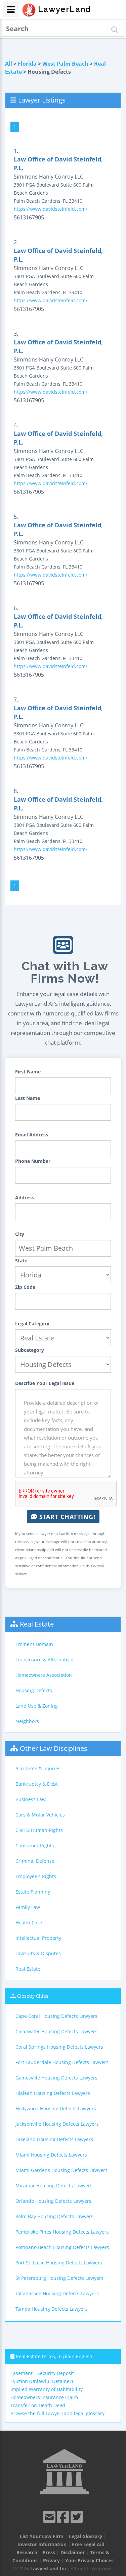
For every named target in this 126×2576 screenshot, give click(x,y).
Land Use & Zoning (37, 1706)
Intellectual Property (38, 1938)
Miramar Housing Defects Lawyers (54, 2186)
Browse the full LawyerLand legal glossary (57, 2413)
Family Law (28, 1907)
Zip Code (25, 1287)
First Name (28, 1072)
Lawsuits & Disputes (38, 1953)
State (21, 1261)
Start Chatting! (66, 1517)
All (9, 64)
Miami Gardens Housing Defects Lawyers (61, 2170)
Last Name (28, 1098)
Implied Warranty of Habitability (47, 2389)
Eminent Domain (34, 1644)
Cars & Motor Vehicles (40, 1815)
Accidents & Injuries (38, 1768)
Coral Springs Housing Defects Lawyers (59, 2047)
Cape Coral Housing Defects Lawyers (56, 2016)
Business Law (31, 1799)
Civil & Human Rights (39, 1830)
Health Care (29, 1923)
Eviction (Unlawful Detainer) (42, 2381)
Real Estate (37, 1624)
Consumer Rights (35, 1845)
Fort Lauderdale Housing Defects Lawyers (62, 2062)
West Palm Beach (65, 64)
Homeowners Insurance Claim (44, 2397)
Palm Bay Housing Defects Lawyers (54, 2216)
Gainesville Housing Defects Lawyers (56, 2078)
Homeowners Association (44, 1675)
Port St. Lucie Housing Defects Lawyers (59, 2263)
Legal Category (32, 1324)
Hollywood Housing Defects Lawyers (56, 2108)
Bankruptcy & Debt (37, 1784)
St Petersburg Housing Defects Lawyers (59, 2278)
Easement (22, 2373)
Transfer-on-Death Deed (38, 2405)
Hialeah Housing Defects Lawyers (53, 2093)
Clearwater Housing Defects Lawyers (56, 2031)
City (20, 1234)
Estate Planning (33, 1892)
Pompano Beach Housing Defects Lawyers (62, 2247)
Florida (27, 64)
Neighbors (27, 1721)
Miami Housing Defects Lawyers (51, 2155)
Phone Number (33, 1161)
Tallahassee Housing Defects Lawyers (57, 2293)
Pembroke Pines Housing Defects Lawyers (62, 2232)
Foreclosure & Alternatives (45, 1660)
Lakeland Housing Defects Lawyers (54, 2139)
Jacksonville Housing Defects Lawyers (57, 2124)
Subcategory (30, 1350)
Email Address (32, 1135)
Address (25, 1198)
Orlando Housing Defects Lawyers (53, 2201)
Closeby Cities (33, 1996)
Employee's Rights (36, 1876)
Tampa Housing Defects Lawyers (52, 2309)
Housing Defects (34, 1690)
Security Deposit (56, 2373)
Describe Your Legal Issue (45, 1383)
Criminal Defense (35, 1861)
